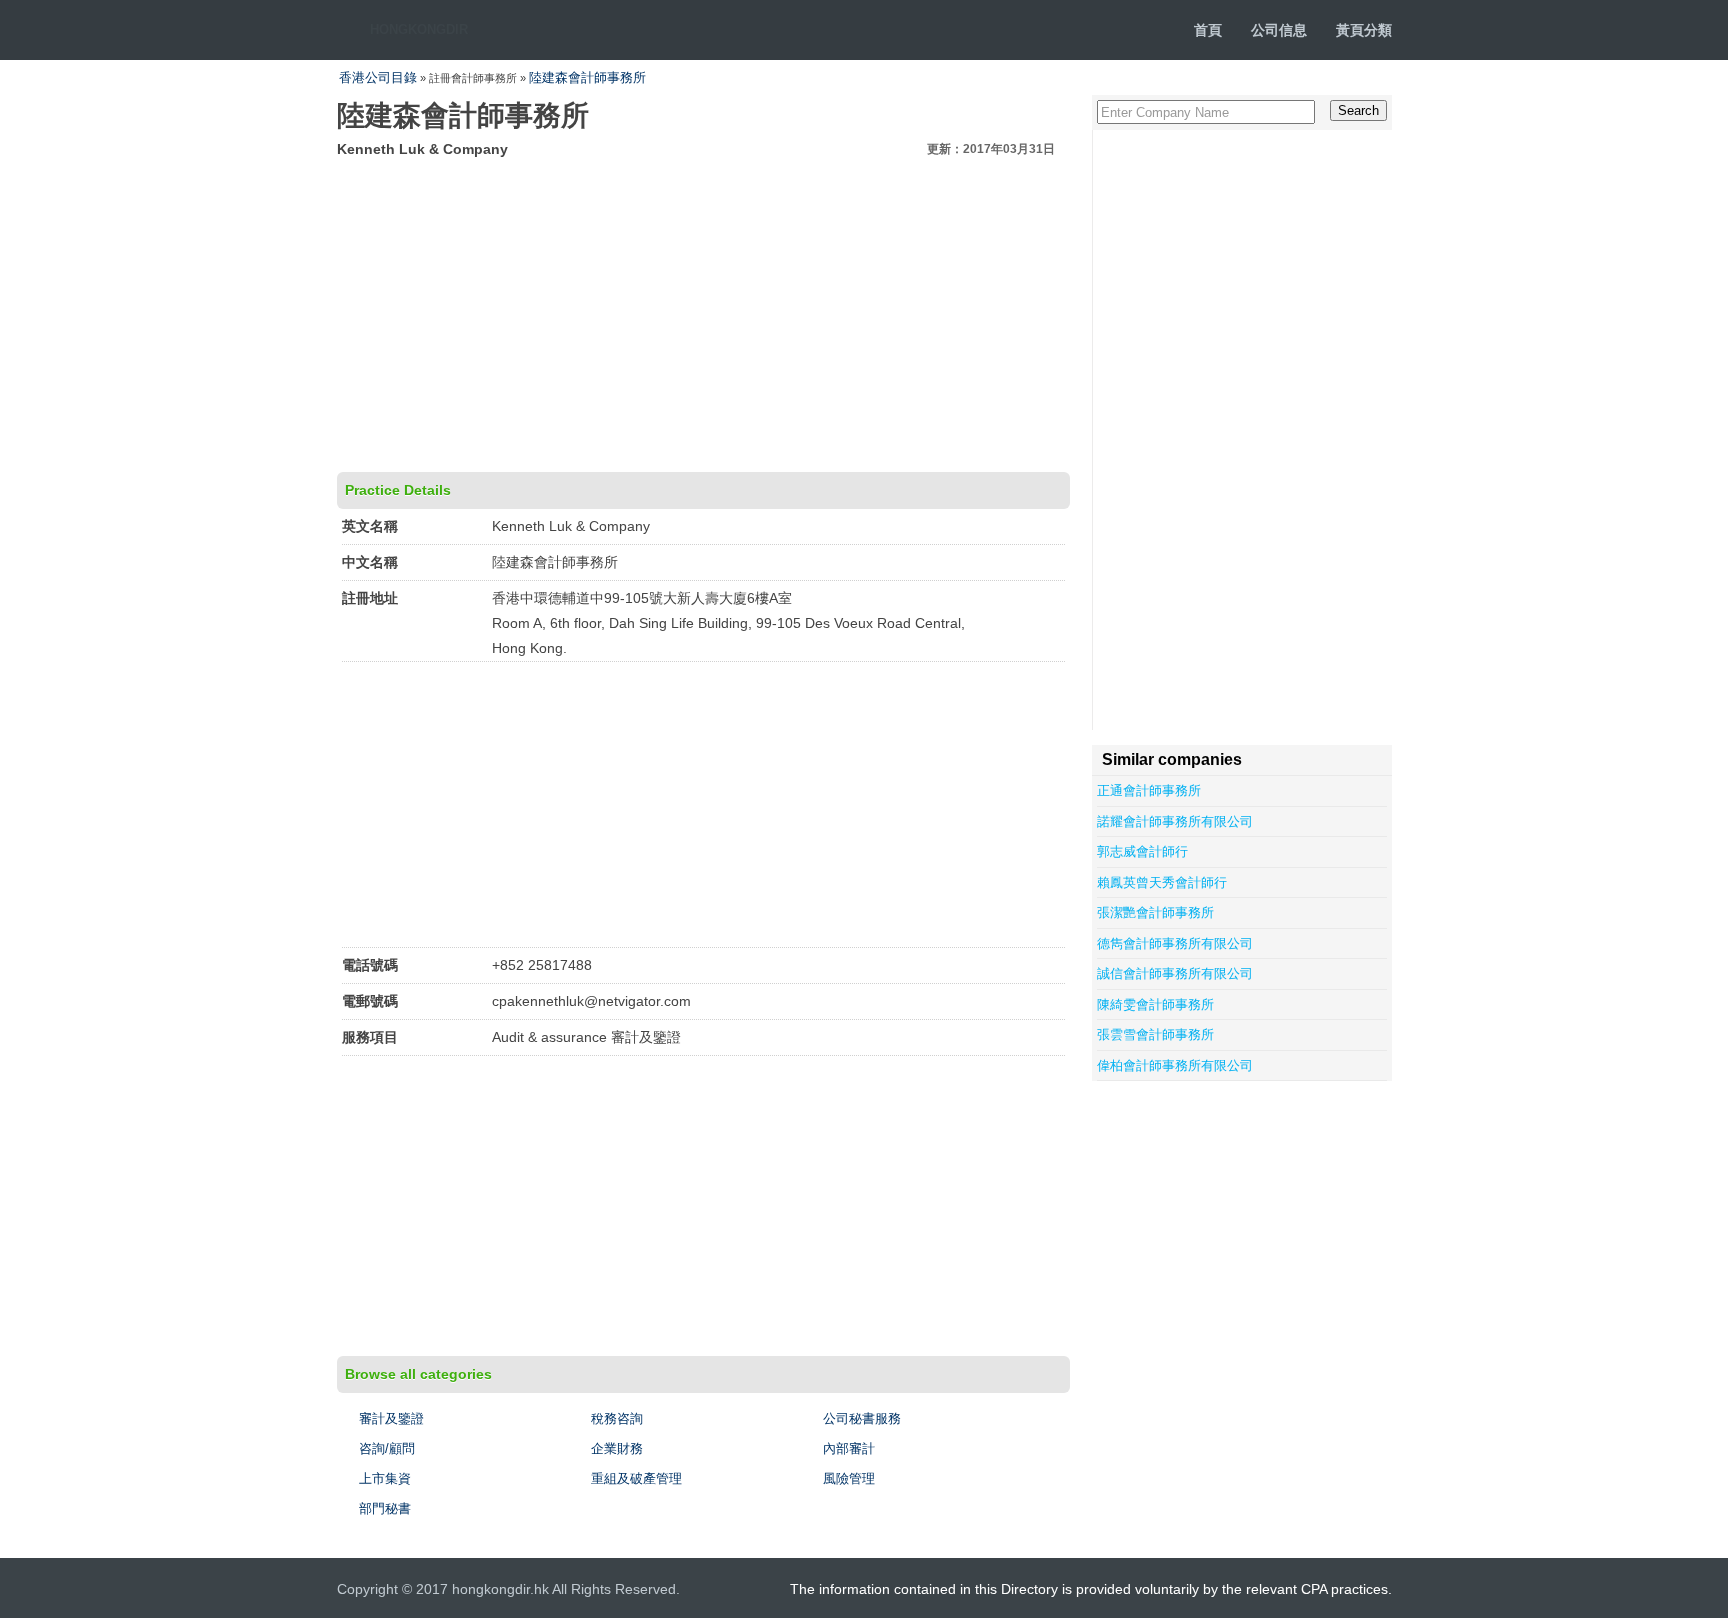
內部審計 (849, 1448)
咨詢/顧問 (387, 1448)
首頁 (1208, 30)
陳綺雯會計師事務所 (1155, 1004)
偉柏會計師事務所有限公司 (1175, 1065)
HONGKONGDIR (419, 29)
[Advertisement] (703, 312)
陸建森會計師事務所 (587, 77)
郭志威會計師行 (1142, 851)
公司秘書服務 (862, 1418)
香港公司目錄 (378, 77)
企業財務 (617, 1448)
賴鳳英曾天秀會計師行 (1162, 882)
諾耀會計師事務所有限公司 (1175, 821)
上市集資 (385, 1478)
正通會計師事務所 (1149, 790)
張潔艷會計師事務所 (1155, 912)
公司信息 (1279, 30)
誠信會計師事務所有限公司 (1175, 973)
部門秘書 (385, 1508)
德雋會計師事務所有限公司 (1175, 943)
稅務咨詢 (617, 1418)
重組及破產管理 (636, 1478)
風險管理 (849, 1478)
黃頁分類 (1364, 30)
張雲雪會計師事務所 (1155, 1034)
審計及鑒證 (391, 1418)
